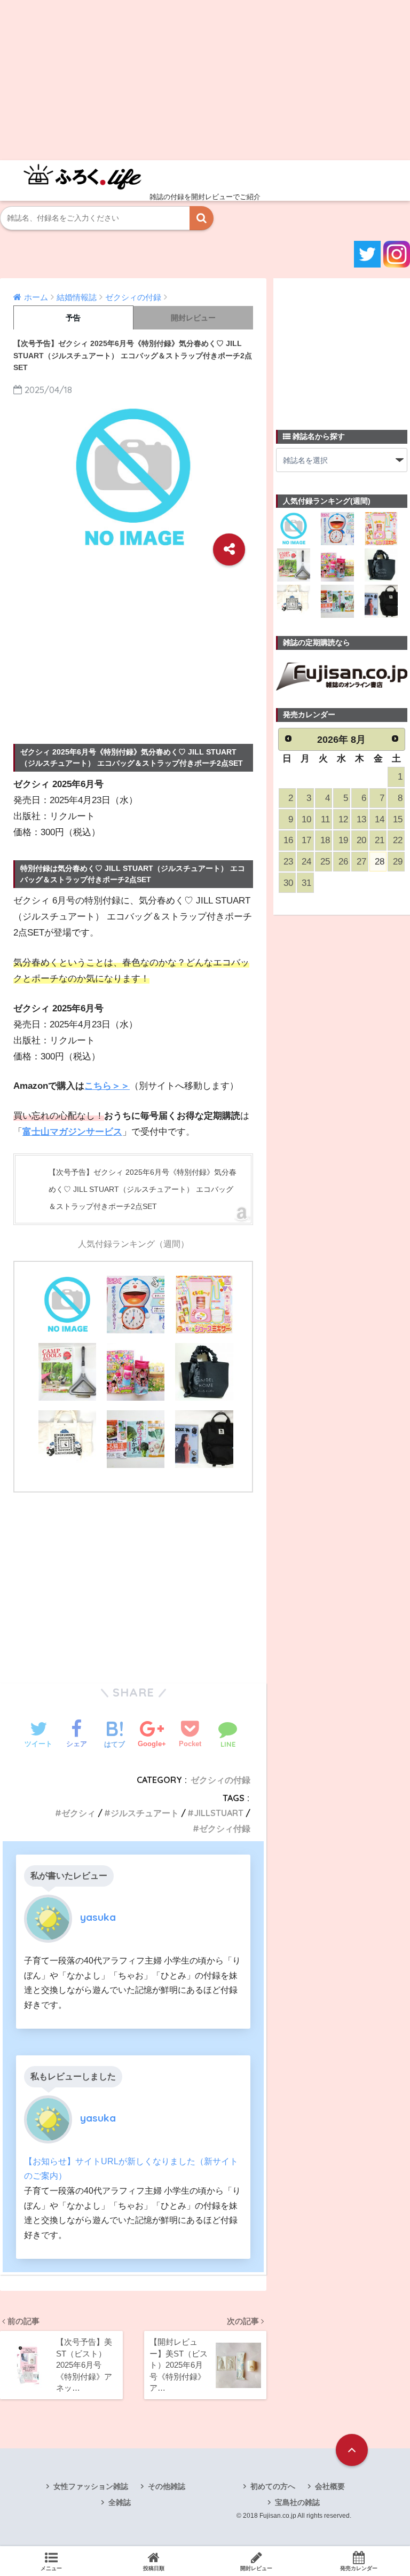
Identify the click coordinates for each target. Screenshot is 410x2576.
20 (361, 840)
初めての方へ (273, 2486)
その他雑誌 (167, 2486)
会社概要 (330, 2486)
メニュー (51, 2568)
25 (325, 862)
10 (306, 819)
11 (325, 819)
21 (380, 840)
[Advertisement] (205, 80)
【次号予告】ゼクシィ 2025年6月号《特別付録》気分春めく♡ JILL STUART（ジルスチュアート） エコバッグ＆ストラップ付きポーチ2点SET (143, 1189)
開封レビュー (193, 318)
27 (361, 862)
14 (380, 819)
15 (398, 819)
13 (361, 819)
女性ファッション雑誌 (91, 2486)
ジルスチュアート (145, 1813)
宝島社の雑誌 (297, 2502)
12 (343, 819)
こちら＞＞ (107, 1086)
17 (306, 840)
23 (288, 862)
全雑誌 (120, 2502)
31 (306, 883)
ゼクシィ (78, 1813)
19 (343, 840)
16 (288, 840)
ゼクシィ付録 (225, 1828)
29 (398, 862)
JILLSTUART (219, 1813)
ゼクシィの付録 (220, 1780)
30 (288, 883)
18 (325, 840)
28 (380, 862)
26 (343, 862)
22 (398, 840)
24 (306, 862)
